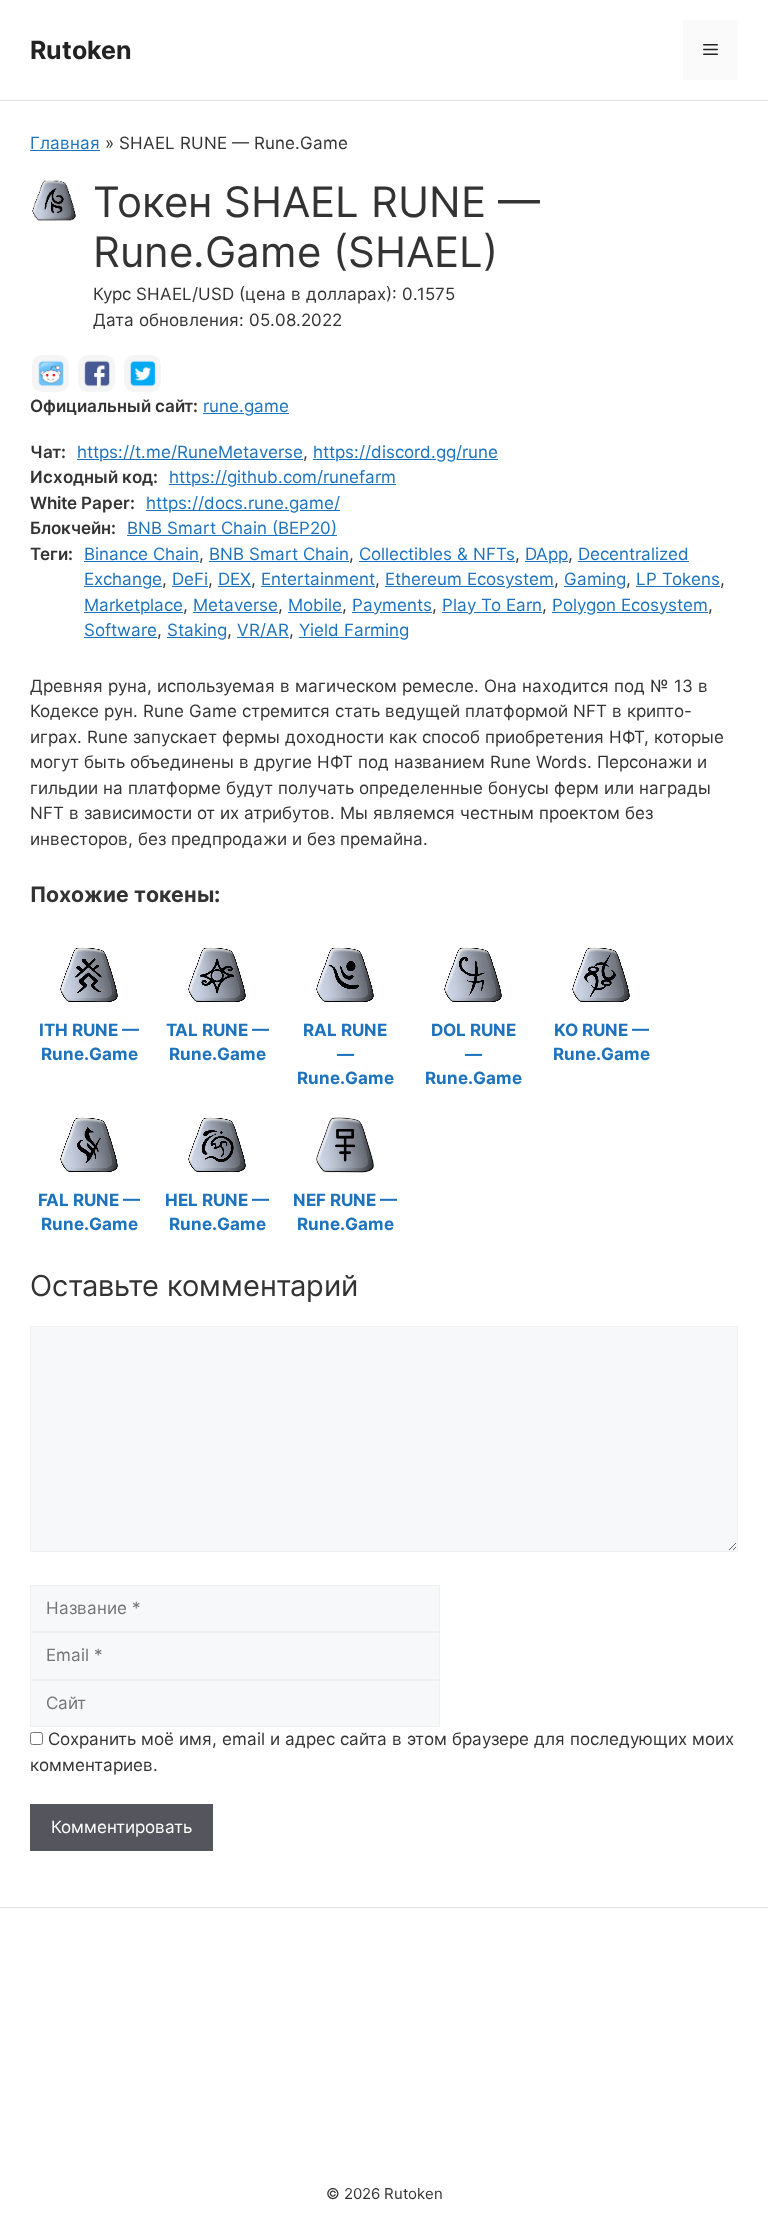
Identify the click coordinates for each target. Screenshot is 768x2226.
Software (120, 630)
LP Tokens (678, 579)
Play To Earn (492, 605)
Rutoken (81, 50)
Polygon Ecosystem (630, 605)
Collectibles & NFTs (437, 554)
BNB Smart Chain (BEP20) (232, 528)
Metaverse (235, 605)
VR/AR (263, 630)
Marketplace (133, 605)
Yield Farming (354, 630)
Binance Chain (141, 554)
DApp (546, 554)
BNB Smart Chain (279, 554)
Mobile (315, 605)
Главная (65, 143)
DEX (234, 579)
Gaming (595, 579)
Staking (197, 630)
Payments (392, 605)
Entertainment (318, 579)
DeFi (190, 579)
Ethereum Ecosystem (469, 579)
